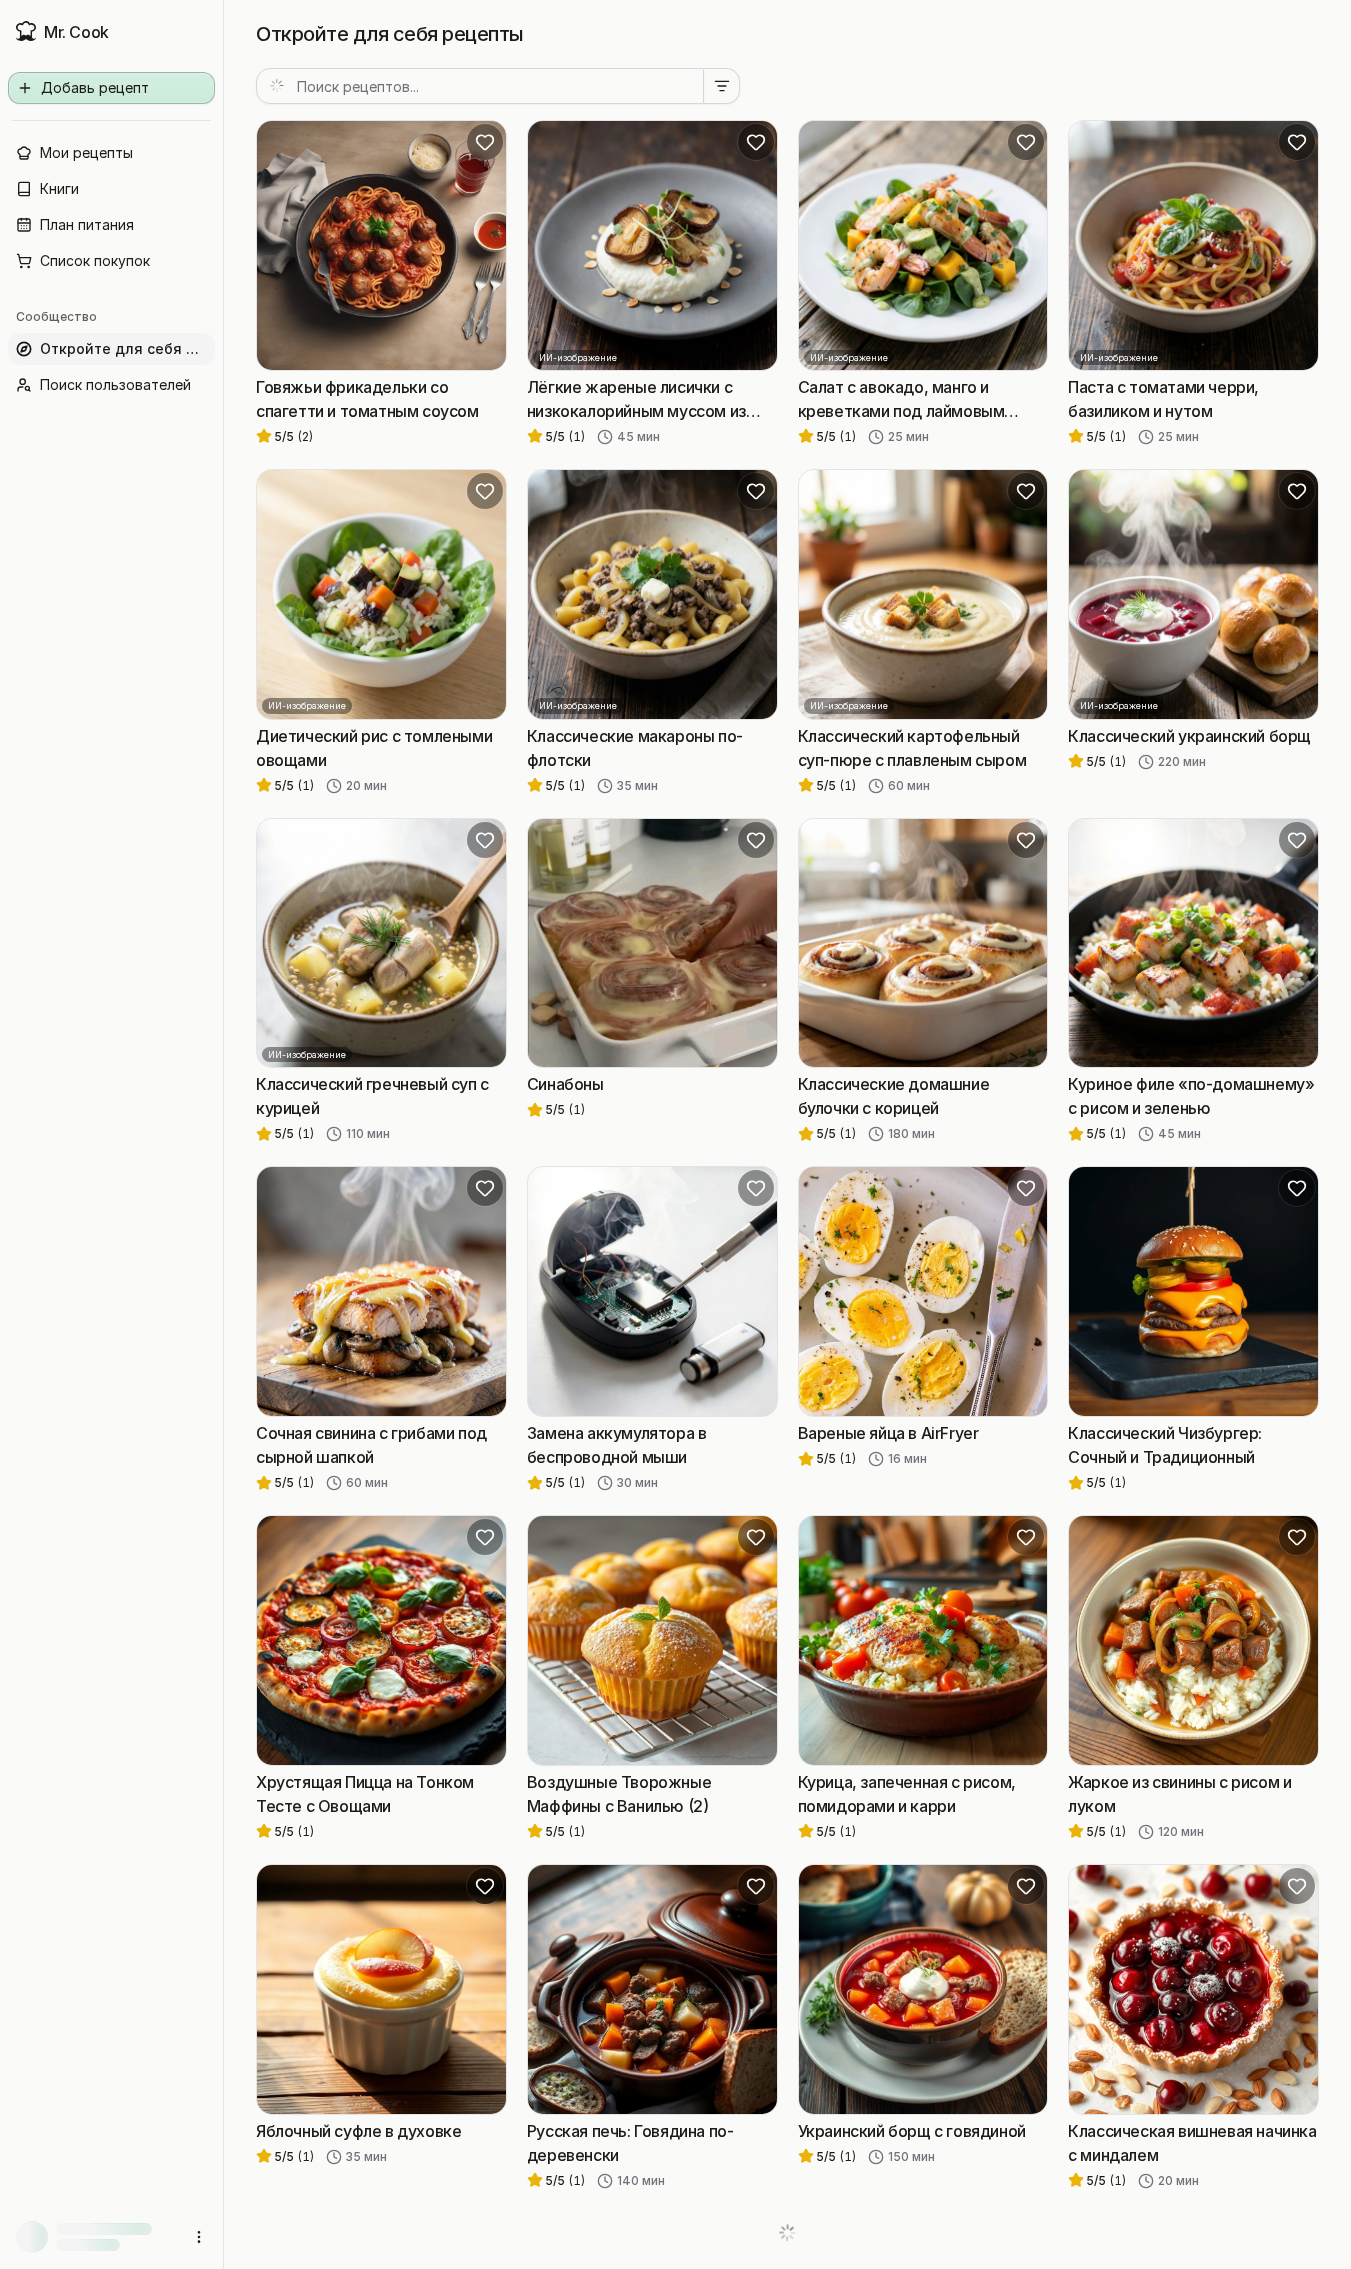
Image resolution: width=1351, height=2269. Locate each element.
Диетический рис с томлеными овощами (374, 748)
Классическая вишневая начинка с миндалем (1192, 2143)
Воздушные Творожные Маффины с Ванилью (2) (619, 1794)
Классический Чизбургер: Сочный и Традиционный (1165, 1445)
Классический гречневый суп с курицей (372, 1096)
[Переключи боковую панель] (223, 1134)
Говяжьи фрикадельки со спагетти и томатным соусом (367, 399)
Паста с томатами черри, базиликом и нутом (1163, 399)
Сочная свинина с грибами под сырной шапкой (371, 1445)
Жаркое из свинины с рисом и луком (1179, 1794)
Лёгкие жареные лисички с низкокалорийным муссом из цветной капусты (636, 400)
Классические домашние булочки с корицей (894, 1096)
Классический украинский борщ (1189, 736)
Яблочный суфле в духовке (358, 2131)
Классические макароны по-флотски (635, 748)
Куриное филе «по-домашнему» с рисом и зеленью (1191, 1096)
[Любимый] (485, 142)
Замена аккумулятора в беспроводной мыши (617, 1445)
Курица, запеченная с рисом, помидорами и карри (907, 1794)
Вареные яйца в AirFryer (888, 1433)
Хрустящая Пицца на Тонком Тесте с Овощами (365, 1794)
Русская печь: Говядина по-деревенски (630, 2143)
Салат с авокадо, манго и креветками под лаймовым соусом (901, 400)
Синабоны (565, 1084)
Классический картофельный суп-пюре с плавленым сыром (912, 748)
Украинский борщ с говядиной (912, 2131)
